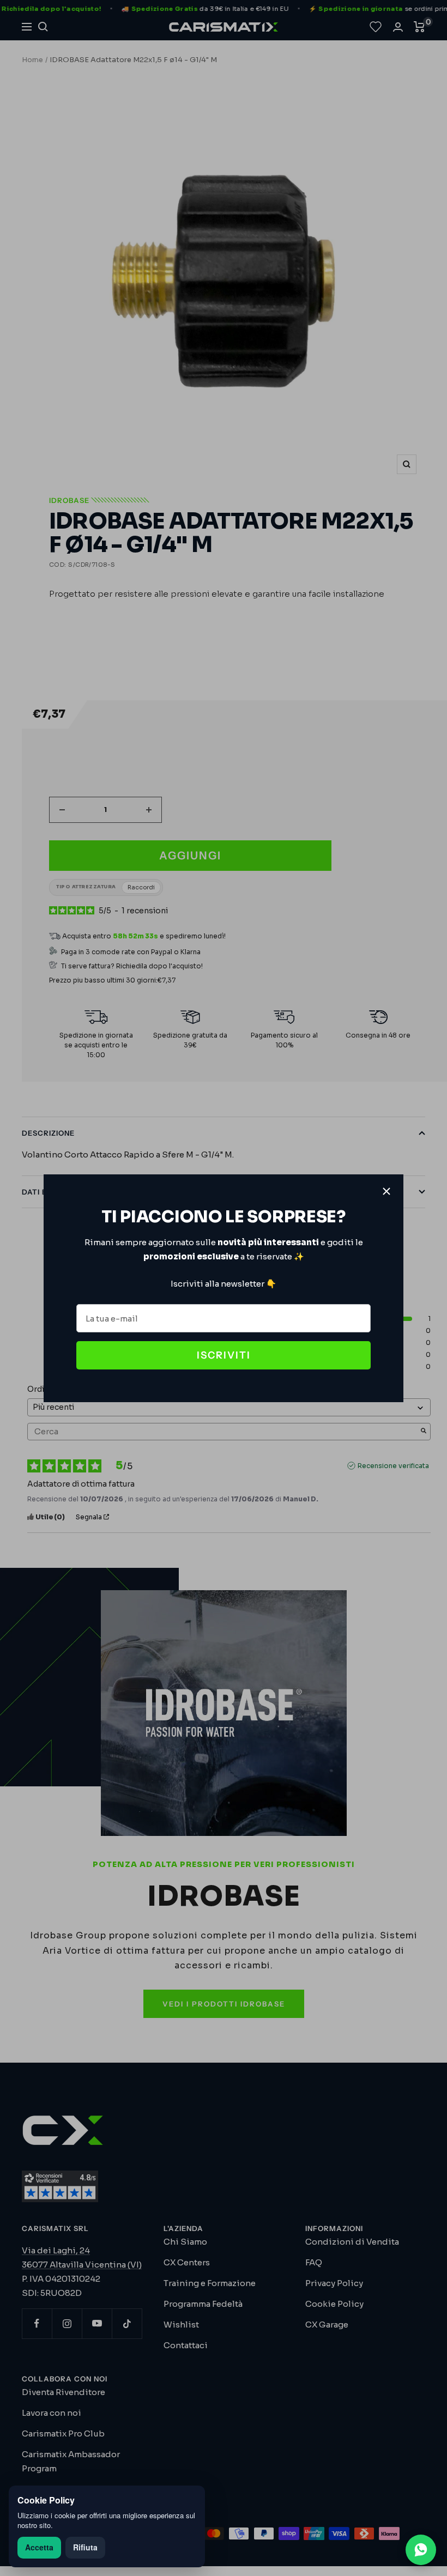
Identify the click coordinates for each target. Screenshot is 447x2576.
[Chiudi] (386, 1191)
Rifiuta (85, 2547)
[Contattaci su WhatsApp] (421, 2550)
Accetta (39, 2547)
